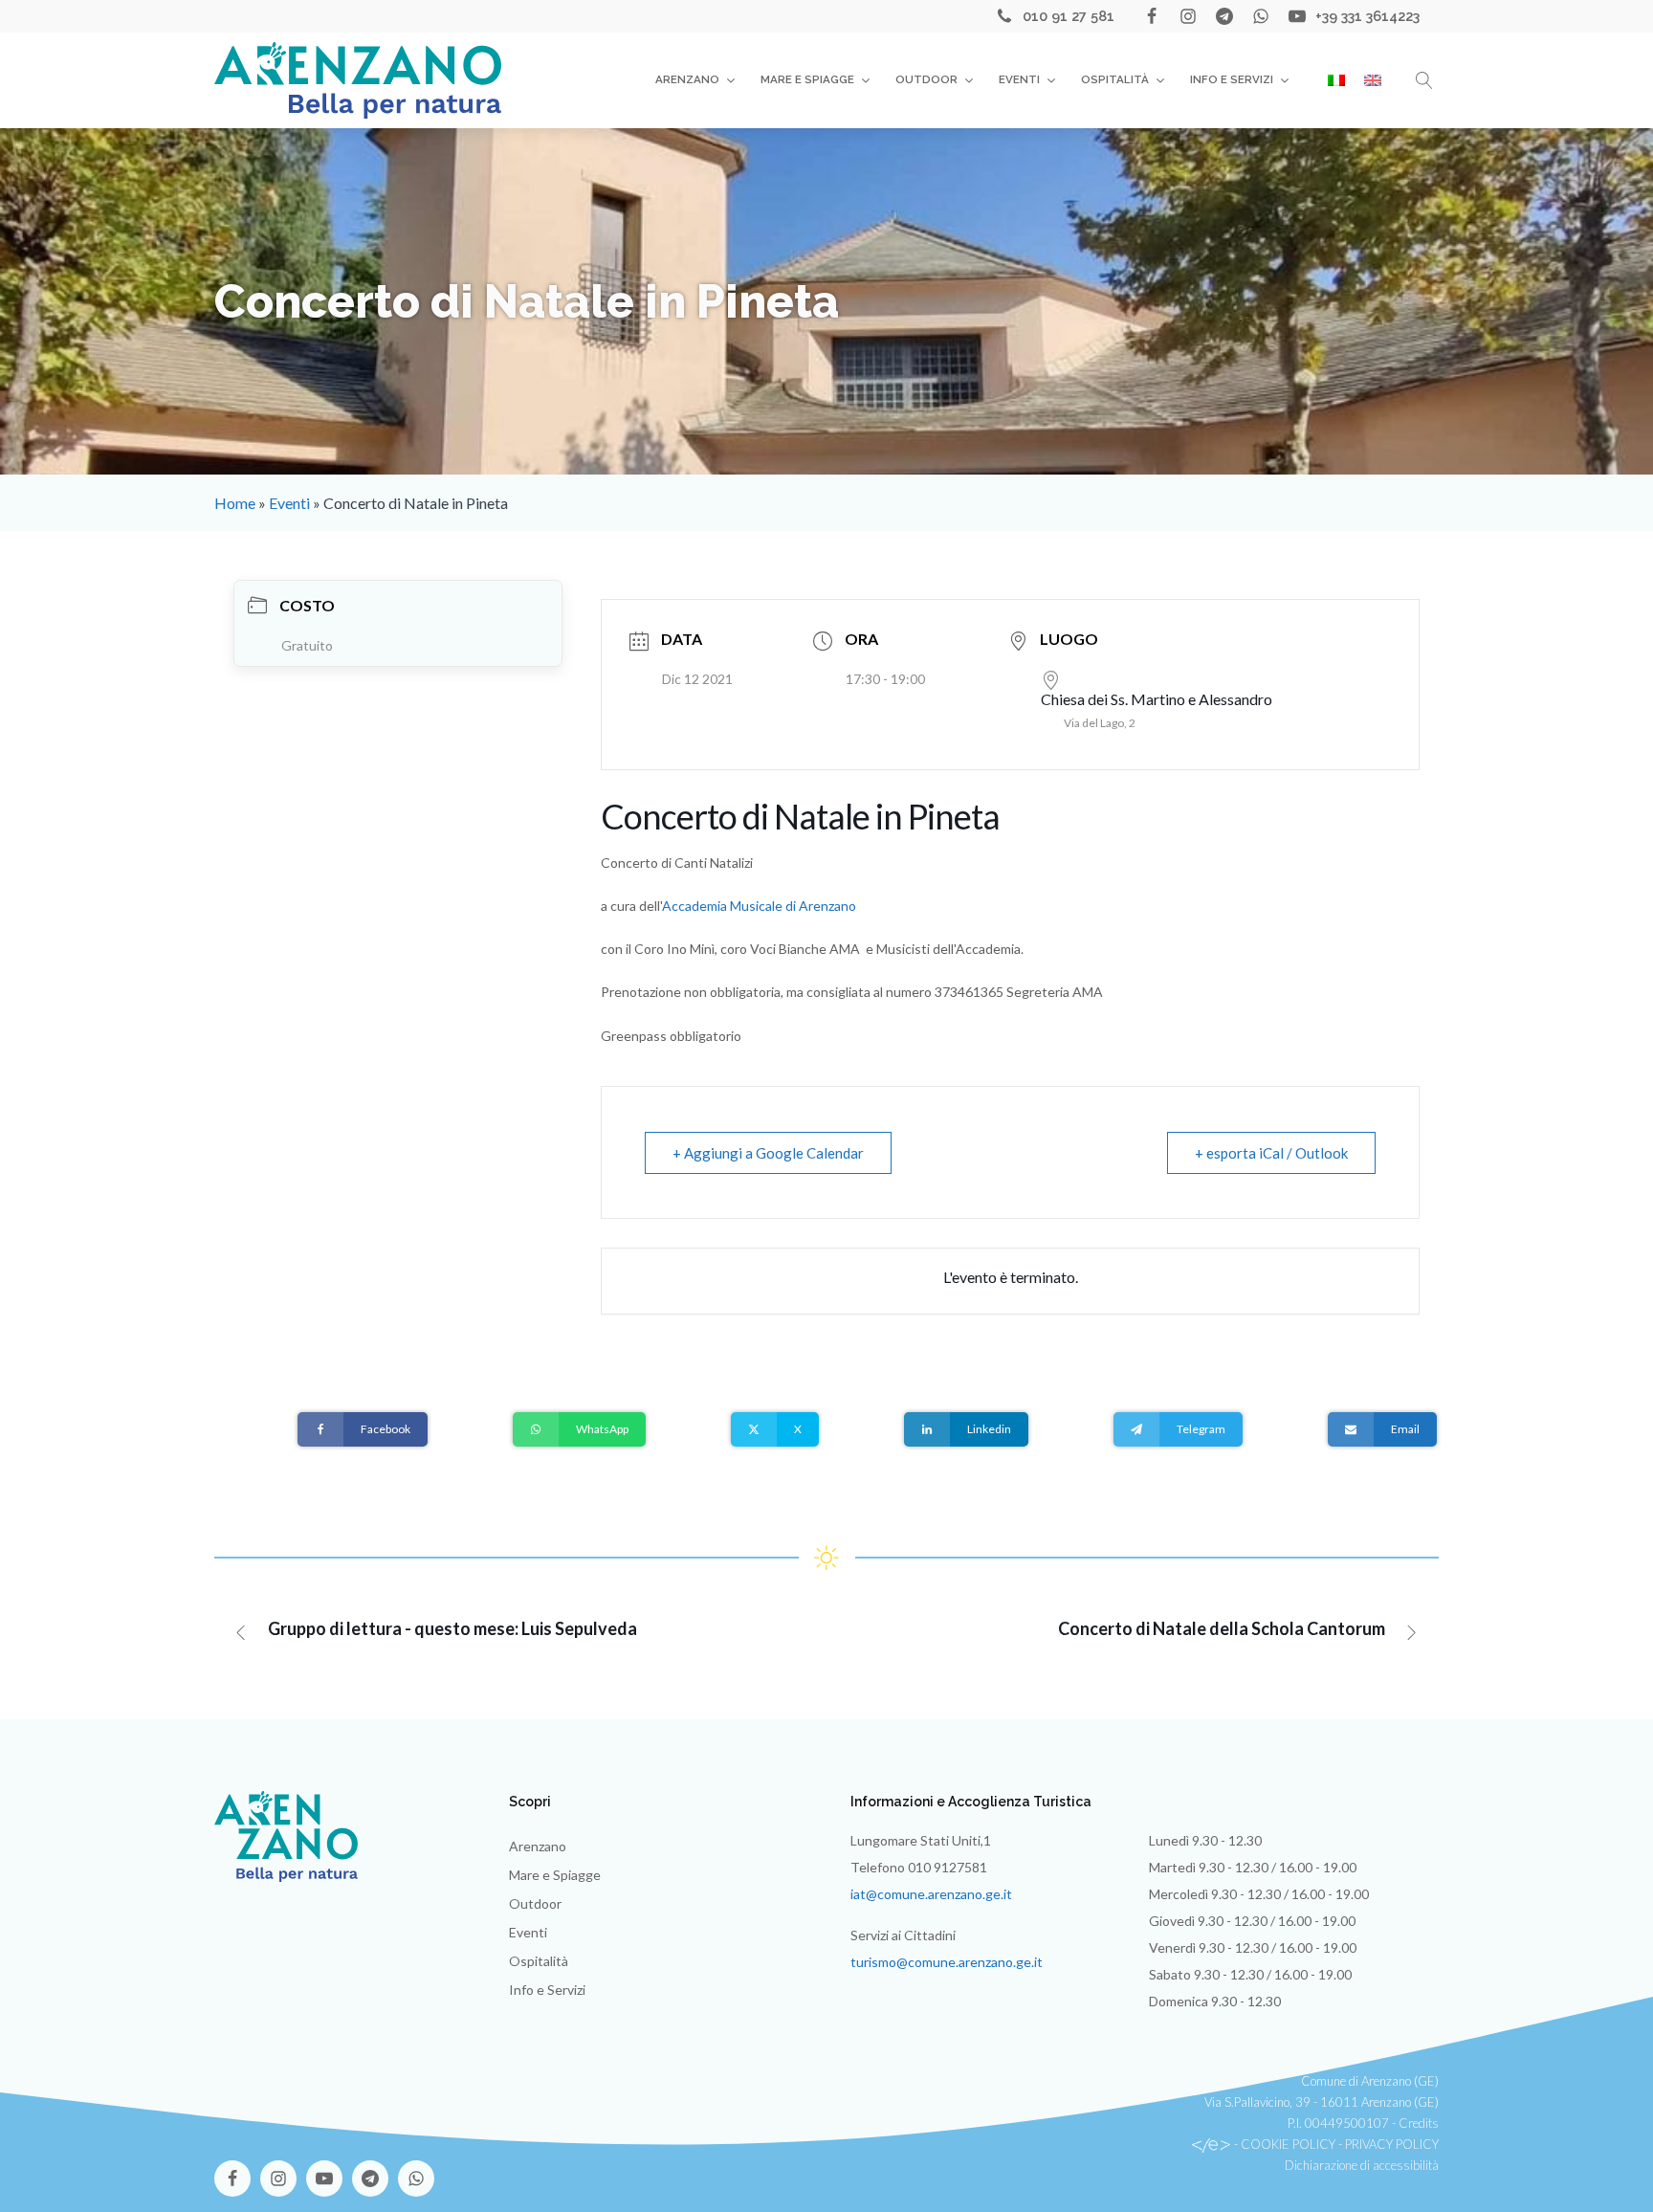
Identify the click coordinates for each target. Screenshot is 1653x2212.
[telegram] (1224, 16)
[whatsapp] (1261, 16)
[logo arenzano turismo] (358, 80)
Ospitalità (1115, 79)
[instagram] (1188, 16)
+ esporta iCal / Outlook (1271, 1153)
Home (235, 503)
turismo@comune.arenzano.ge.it (947, 1962)
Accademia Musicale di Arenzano (759, 906)
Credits (1419, 2123)
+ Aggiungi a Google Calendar (768, 1153)
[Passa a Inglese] (1373, 80)
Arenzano (687, 79)
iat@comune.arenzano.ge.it (931, 1894)
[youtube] (1297, 16)
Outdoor (926, 79)
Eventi (1019, 79)
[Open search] (1424, 80)
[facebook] (1152, 16)
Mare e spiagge (807, 79)
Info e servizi (1232, 79)
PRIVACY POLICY (1392, 2144)
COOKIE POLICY (1288, 2144)
